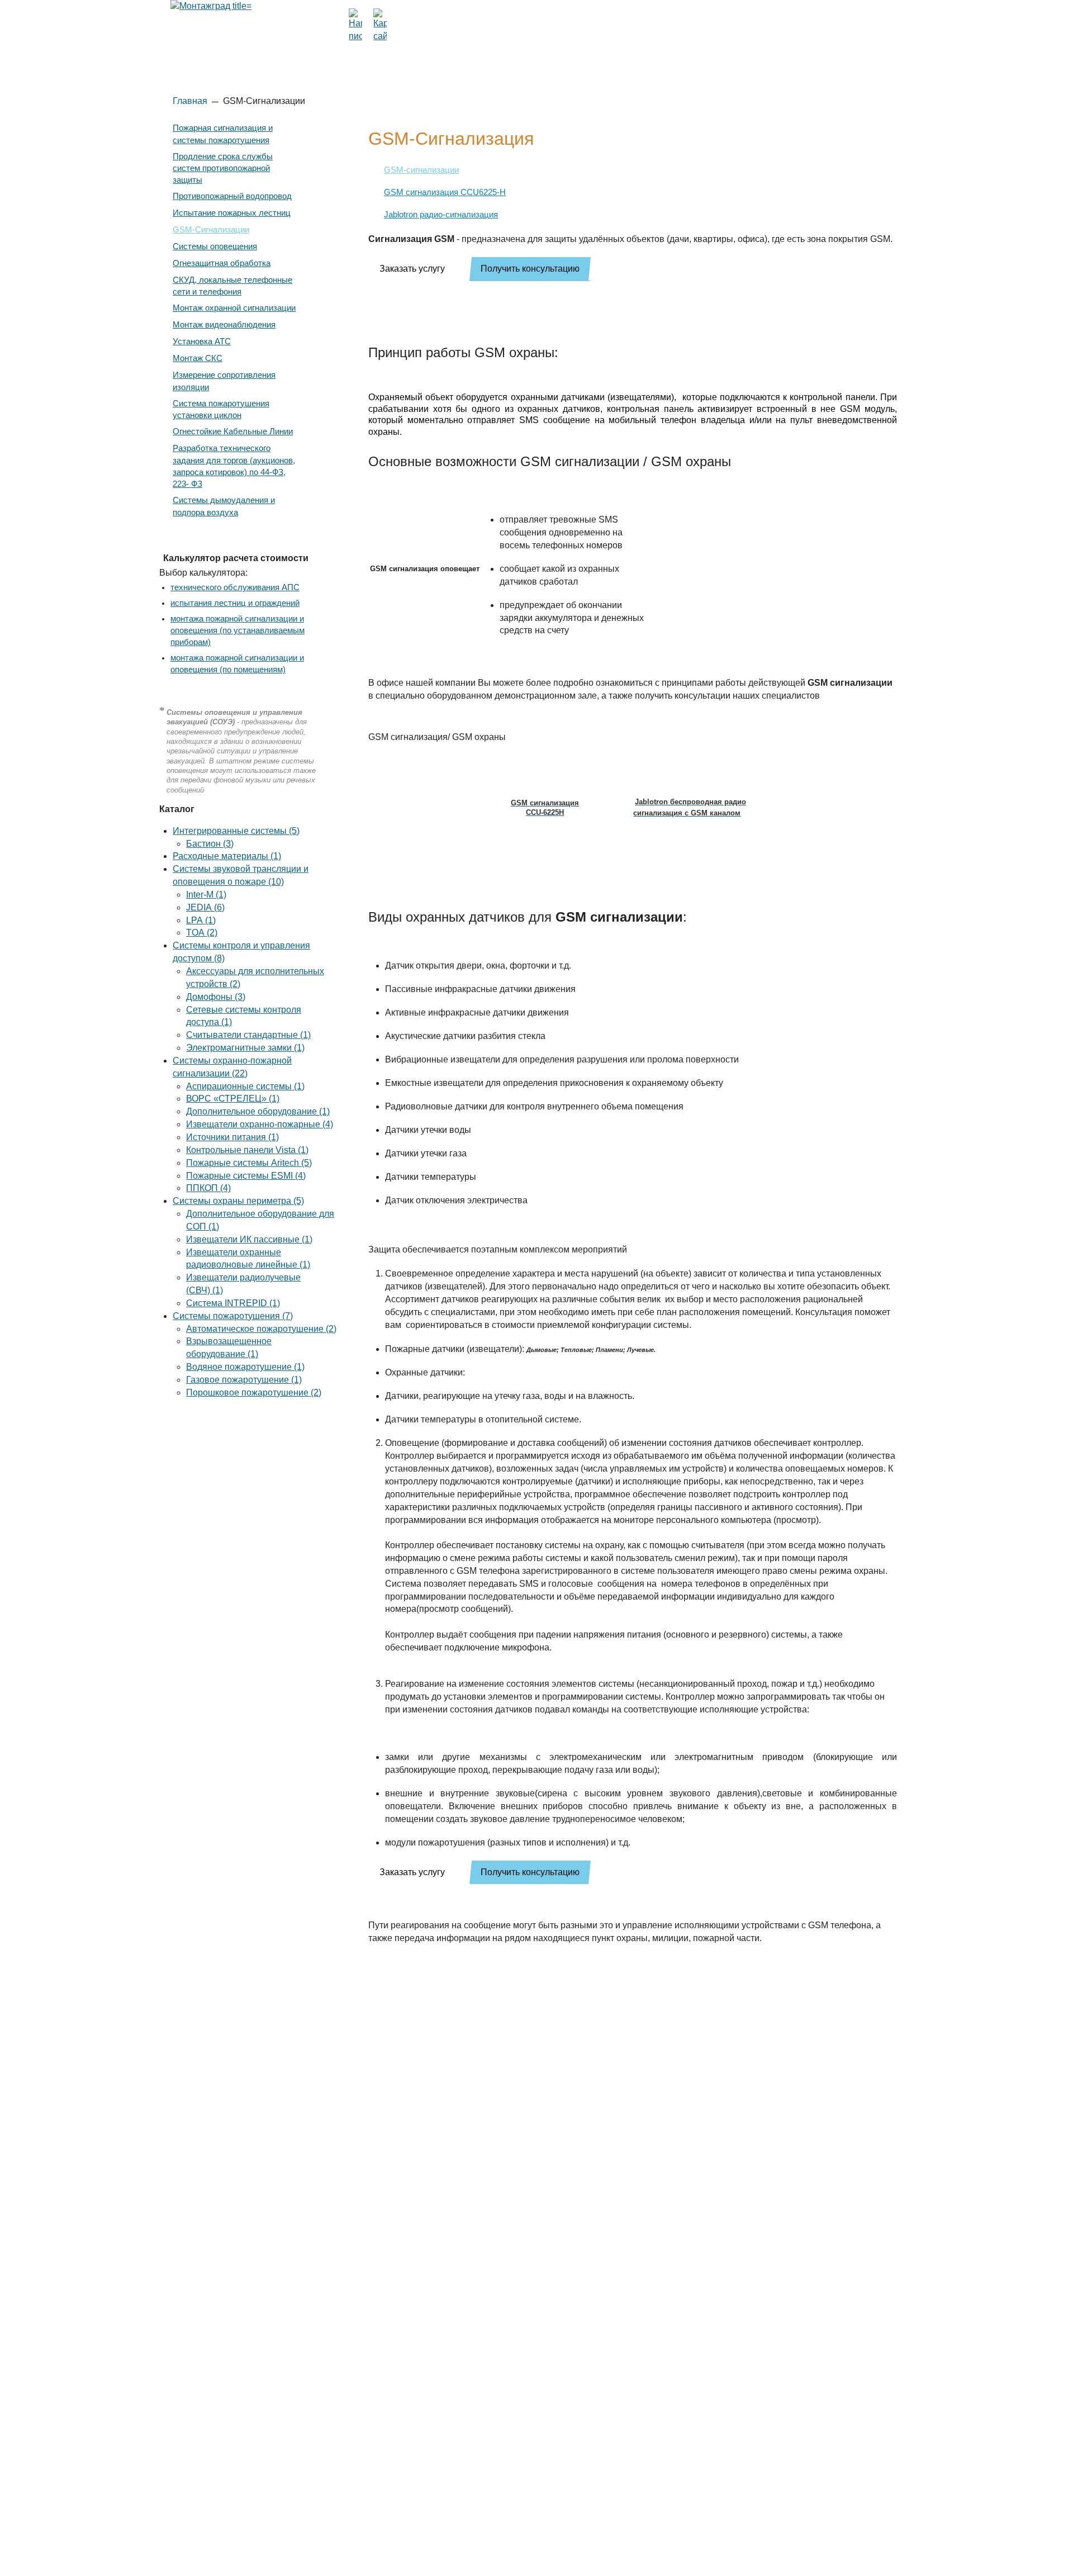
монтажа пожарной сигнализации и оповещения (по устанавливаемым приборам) (238, 630)
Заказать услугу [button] (412, 269)
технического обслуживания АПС (235, 587)
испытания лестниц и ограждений (235, 603)
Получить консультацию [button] (530, 269)
